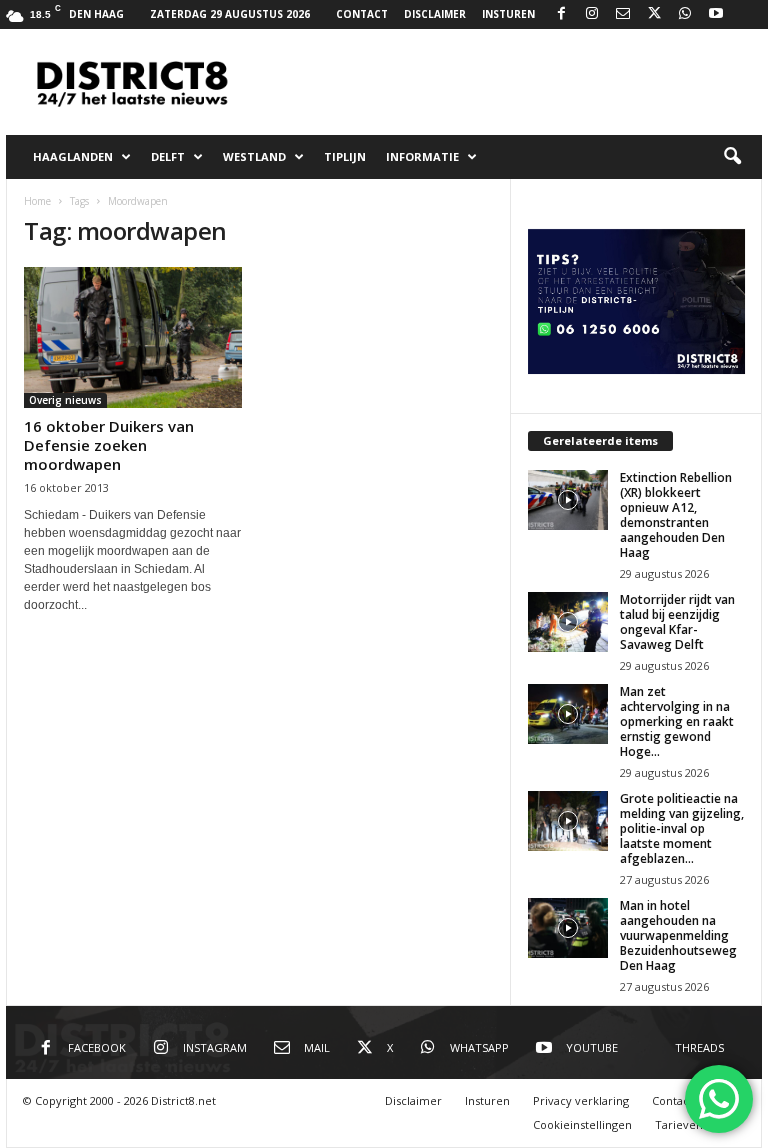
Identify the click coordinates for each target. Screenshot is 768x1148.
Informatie (422, 156)
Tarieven (679, 1124)
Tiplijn (345, 156)
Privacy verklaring (581, 1100)
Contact (362, 14)
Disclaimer (435, 14)
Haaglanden (73, 156)
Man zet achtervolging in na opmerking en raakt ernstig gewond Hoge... (677, 721)
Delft (168, 156)
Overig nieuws (65, 400)
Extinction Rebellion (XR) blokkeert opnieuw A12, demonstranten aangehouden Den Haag (676, 515)
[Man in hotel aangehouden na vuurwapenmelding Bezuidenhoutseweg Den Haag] (568, 928)
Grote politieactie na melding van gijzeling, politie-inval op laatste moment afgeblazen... (682, 828)
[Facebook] (561, 14)
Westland (254, 156)
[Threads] (747, 14)
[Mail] (623, 14)
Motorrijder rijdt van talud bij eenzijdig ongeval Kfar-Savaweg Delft (677, 622)
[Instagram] (592, 14)
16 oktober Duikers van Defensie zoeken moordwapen (109, 445)
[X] (654, 14)
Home (37, 201)
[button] (732, 157)
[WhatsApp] (685, 14)
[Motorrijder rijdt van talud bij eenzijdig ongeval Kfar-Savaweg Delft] (568, 622)
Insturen (508, 14)
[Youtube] (716, 14)
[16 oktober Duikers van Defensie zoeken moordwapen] (133, 337)
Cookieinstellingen (582, 1124)
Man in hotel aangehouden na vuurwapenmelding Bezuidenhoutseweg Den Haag (678, 935)
